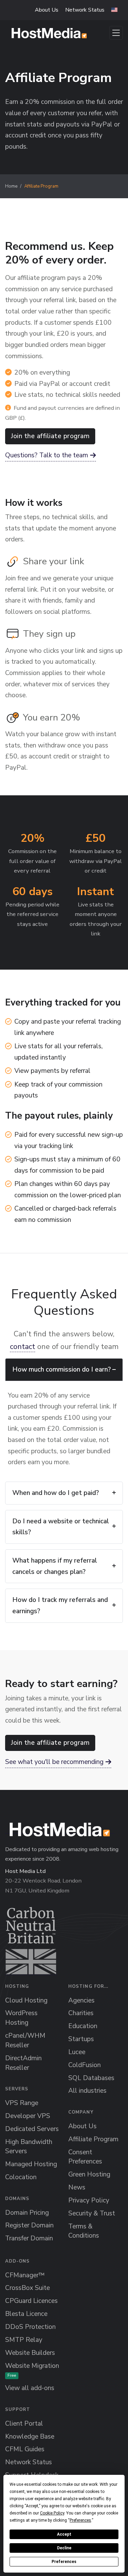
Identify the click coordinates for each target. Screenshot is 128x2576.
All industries (87, 2091)
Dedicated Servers (32, 2129)
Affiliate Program (93, 2139)
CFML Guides (25, 2449)
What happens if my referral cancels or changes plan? (55, 1566)
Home (11, 186)
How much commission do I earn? (62, 1370)
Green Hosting (89, 2174)
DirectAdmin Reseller (23, 2063)
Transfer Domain (29, 2238)
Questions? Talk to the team (47, 455)
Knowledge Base (30, 2437)
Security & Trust (92, 2213)
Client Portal (24, 2424)
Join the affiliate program (50, 436)
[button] (114, 10)
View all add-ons (30, 2388)
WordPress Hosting (21, 2018)
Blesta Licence (26, 2314)
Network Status (85, 10)
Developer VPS (28, 2116)
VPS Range (22, 2103)
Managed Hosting (31, 2164)
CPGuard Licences (31, 2301)
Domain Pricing (27, 2213)
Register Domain (29, 2225)
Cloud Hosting (26, 2000)
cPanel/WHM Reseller (25, 2040)
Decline (64, 2548)
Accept (64, 2534)
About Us (47, 10)
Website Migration (32, 2370)
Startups (81, 2039)
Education (83, 2026)
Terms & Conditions (84, 2231)
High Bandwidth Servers (29, 2147)
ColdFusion (84, 2065)
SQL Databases (91, 2078)
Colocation (21, 2177)
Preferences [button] (80, 2520)
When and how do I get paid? (56, 1493)
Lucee (77, 2052)
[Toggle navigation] (116, 33)
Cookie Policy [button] (52, 2513)
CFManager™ (25, 2275)
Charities (81, 2013)
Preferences (64, 2562)
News (77, 2187)
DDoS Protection (30, 2327)
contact (23, 1347)
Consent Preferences (85, 2157)
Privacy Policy (89, 2200)
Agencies (81, 2000)
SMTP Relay (24, 2340)
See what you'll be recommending (54, 1762)
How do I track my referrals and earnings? (60, 1606)
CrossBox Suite (27, 2288)
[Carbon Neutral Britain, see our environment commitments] (31, 1941)
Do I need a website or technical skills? (61, 1527)
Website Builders (30, 2353)
